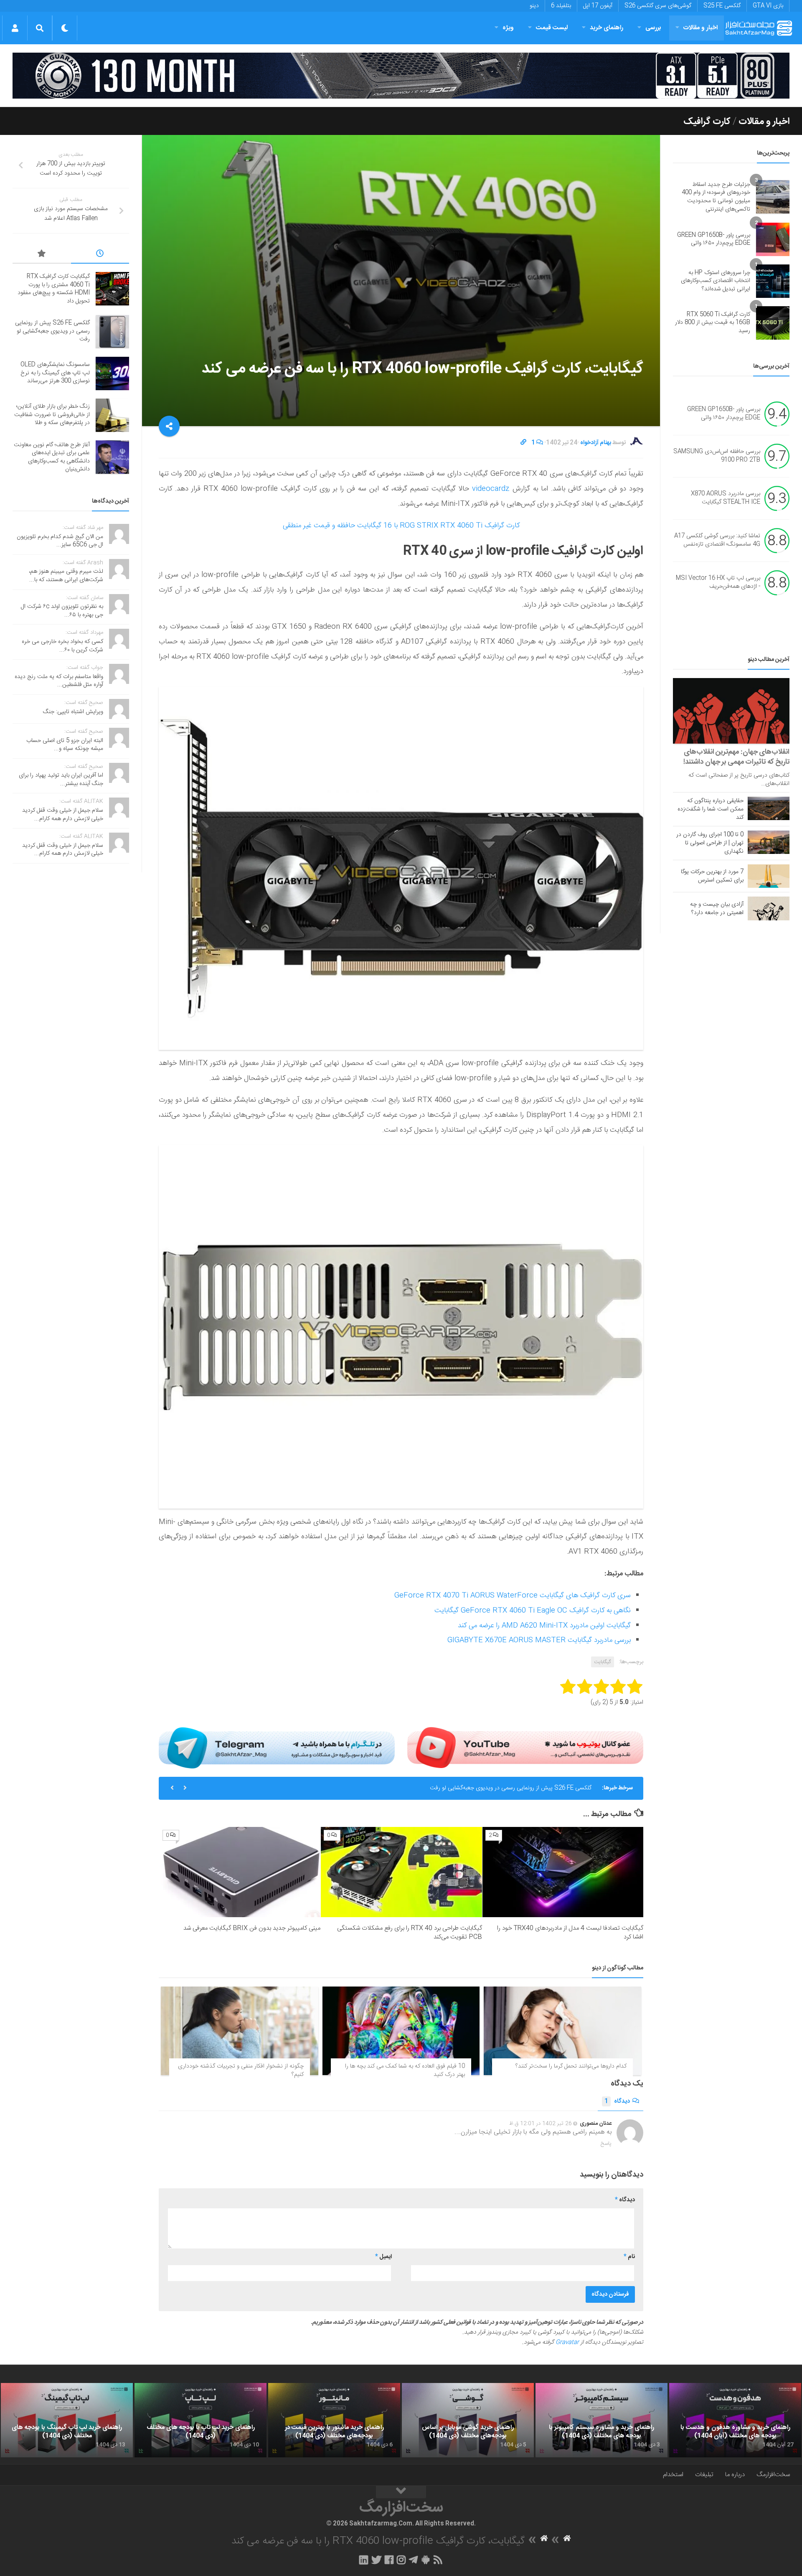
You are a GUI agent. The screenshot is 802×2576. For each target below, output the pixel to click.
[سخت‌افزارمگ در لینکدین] (364, 2560)
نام (629, 2257)
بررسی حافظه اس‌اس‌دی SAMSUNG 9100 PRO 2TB (717, 456)
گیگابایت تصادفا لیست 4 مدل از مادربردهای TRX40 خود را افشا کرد (570, 1933)
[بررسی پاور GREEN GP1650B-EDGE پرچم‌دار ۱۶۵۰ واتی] (773, 239)
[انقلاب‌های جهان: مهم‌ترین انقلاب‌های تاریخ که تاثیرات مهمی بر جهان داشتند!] (731, 711)
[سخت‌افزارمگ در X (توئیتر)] (376, 2560)
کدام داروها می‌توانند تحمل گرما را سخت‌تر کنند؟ (571, 2066)
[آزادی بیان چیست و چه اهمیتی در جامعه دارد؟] (769, 908)
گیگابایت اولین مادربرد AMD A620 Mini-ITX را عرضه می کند (544, 1626)
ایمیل (383, 2257)
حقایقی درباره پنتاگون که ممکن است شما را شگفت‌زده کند (711, 809)
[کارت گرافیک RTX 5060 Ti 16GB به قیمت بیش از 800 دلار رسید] (773, 323)
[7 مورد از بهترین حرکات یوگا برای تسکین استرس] (769, 876)
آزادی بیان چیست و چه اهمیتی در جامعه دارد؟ (717, 909)
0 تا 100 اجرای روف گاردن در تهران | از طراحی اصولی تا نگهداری (710, 843)
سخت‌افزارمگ (773, 2475)
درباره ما (735, 2475)
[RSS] (438, 2560)
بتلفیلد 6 (561, 6)
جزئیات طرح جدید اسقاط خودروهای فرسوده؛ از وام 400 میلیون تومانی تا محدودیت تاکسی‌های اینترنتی (716, 197)
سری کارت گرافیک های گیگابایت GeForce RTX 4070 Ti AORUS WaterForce (513, 1595)
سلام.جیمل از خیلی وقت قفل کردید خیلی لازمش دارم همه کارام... (63, 815)
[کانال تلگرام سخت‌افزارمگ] (413, 2560)
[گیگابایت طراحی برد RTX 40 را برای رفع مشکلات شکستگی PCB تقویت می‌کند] (401, 1872)
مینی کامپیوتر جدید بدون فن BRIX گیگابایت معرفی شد (252, 1928)
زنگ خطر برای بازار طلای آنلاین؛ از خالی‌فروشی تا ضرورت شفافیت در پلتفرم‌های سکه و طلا (52, 415)
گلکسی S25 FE (722, 6)
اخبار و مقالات (700, 28)
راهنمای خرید (607, 28)
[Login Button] (15, 28)
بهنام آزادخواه (596, 443)
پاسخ (606, 2144)
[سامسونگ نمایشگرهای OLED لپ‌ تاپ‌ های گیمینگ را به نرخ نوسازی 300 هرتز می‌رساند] (112, 373)
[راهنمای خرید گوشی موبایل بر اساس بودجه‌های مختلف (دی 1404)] (468, 2420)
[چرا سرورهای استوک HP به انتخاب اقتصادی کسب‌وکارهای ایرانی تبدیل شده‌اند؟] (773, 281)
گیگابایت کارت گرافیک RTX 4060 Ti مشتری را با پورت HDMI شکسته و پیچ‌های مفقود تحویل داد (54, 289)
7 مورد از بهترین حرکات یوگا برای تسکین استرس (712, 876)
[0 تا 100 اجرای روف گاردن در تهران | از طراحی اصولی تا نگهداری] (769, 842)
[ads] (401, 76)
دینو (534, 6)
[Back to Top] (401, 2492)
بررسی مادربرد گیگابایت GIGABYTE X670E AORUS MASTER (539, 1640)
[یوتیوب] (525, 1748)
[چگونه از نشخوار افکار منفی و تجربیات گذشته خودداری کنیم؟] (240, 2031)
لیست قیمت (552, 28)
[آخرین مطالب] (100, 255)
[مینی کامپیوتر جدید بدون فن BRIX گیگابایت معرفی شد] (240, 1872)
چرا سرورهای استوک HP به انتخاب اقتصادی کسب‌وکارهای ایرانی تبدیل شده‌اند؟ (716, 281)
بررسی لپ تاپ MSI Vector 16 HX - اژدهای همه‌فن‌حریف (718, 583)
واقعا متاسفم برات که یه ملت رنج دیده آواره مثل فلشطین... (59, 681)
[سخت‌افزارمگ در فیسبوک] (389, 2560)
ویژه (508, 28)
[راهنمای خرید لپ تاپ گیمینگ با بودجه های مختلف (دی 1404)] (67, 2420)
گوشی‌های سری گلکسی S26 (658, 6)
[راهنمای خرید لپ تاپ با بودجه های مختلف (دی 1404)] (200, 2420)
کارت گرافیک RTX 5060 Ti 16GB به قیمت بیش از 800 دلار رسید (713, 323)
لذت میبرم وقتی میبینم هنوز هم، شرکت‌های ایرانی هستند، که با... (66, 576)
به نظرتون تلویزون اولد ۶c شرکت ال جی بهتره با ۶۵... (62, 611)
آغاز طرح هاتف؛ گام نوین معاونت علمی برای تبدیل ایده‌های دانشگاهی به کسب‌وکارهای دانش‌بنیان (52, 457)
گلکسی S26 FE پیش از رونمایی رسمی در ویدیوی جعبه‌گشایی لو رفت (52, 331)
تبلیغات (704, 2475)
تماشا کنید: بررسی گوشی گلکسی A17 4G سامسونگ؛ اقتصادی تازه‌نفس (717, 541)
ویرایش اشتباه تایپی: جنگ (73, 712)
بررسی (653, 28)
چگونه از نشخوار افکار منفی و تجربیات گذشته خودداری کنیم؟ (241, 2070)
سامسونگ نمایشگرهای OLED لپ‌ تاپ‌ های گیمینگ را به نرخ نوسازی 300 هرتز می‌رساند (489, 1788)
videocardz (489, 489)
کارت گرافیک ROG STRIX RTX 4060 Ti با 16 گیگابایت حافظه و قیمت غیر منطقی (401, 526)
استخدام (673, 2475)
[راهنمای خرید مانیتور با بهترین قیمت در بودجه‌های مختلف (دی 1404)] (334, 2420)
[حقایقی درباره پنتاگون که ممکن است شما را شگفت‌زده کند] (769, 808)
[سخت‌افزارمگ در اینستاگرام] (401, 2560)
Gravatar (567, 2342)
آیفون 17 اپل (598, 6)
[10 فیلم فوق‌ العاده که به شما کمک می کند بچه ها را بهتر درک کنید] (401, 2031)
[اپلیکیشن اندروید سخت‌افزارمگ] (425, 2560)
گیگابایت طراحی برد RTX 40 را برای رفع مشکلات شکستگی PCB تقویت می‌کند (410, 1933)
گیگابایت (603, 1662)
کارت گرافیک (707, 122)
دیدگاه (617, 2101)
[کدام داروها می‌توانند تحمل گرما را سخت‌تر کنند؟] (562, 2031)
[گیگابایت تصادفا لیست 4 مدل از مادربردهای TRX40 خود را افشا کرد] (563, 1872)
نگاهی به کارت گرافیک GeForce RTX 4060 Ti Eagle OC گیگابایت (533, 1611)
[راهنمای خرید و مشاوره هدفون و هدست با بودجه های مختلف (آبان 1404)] (735, 2420)
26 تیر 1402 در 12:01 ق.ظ (541, 2124)
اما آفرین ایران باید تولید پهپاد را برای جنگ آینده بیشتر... (61, 780)
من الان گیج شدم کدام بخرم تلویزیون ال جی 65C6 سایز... (60, 541)
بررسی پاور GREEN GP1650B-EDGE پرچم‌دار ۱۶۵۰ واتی (714, 239)
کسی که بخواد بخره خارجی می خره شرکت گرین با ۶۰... (62, 646)
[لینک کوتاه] (523, 443)
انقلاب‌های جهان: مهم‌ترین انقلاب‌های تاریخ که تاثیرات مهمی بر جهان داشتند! (736, 757)
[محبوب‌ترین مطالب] (42, 255)
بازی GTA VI (768, 6)
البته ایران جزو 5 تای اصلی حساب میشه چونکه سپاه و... (65, 745)
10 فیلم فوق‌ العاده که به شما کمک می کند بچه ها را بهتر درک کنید (405, 2070)
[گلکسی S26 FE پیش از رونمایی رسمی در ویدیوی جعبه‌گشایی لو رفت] (112, 332)
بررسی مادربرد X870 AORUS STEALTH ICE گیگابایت (726, 498)
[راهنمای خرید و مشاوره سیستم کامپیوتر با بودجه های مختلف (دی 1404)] (601, 2420)
